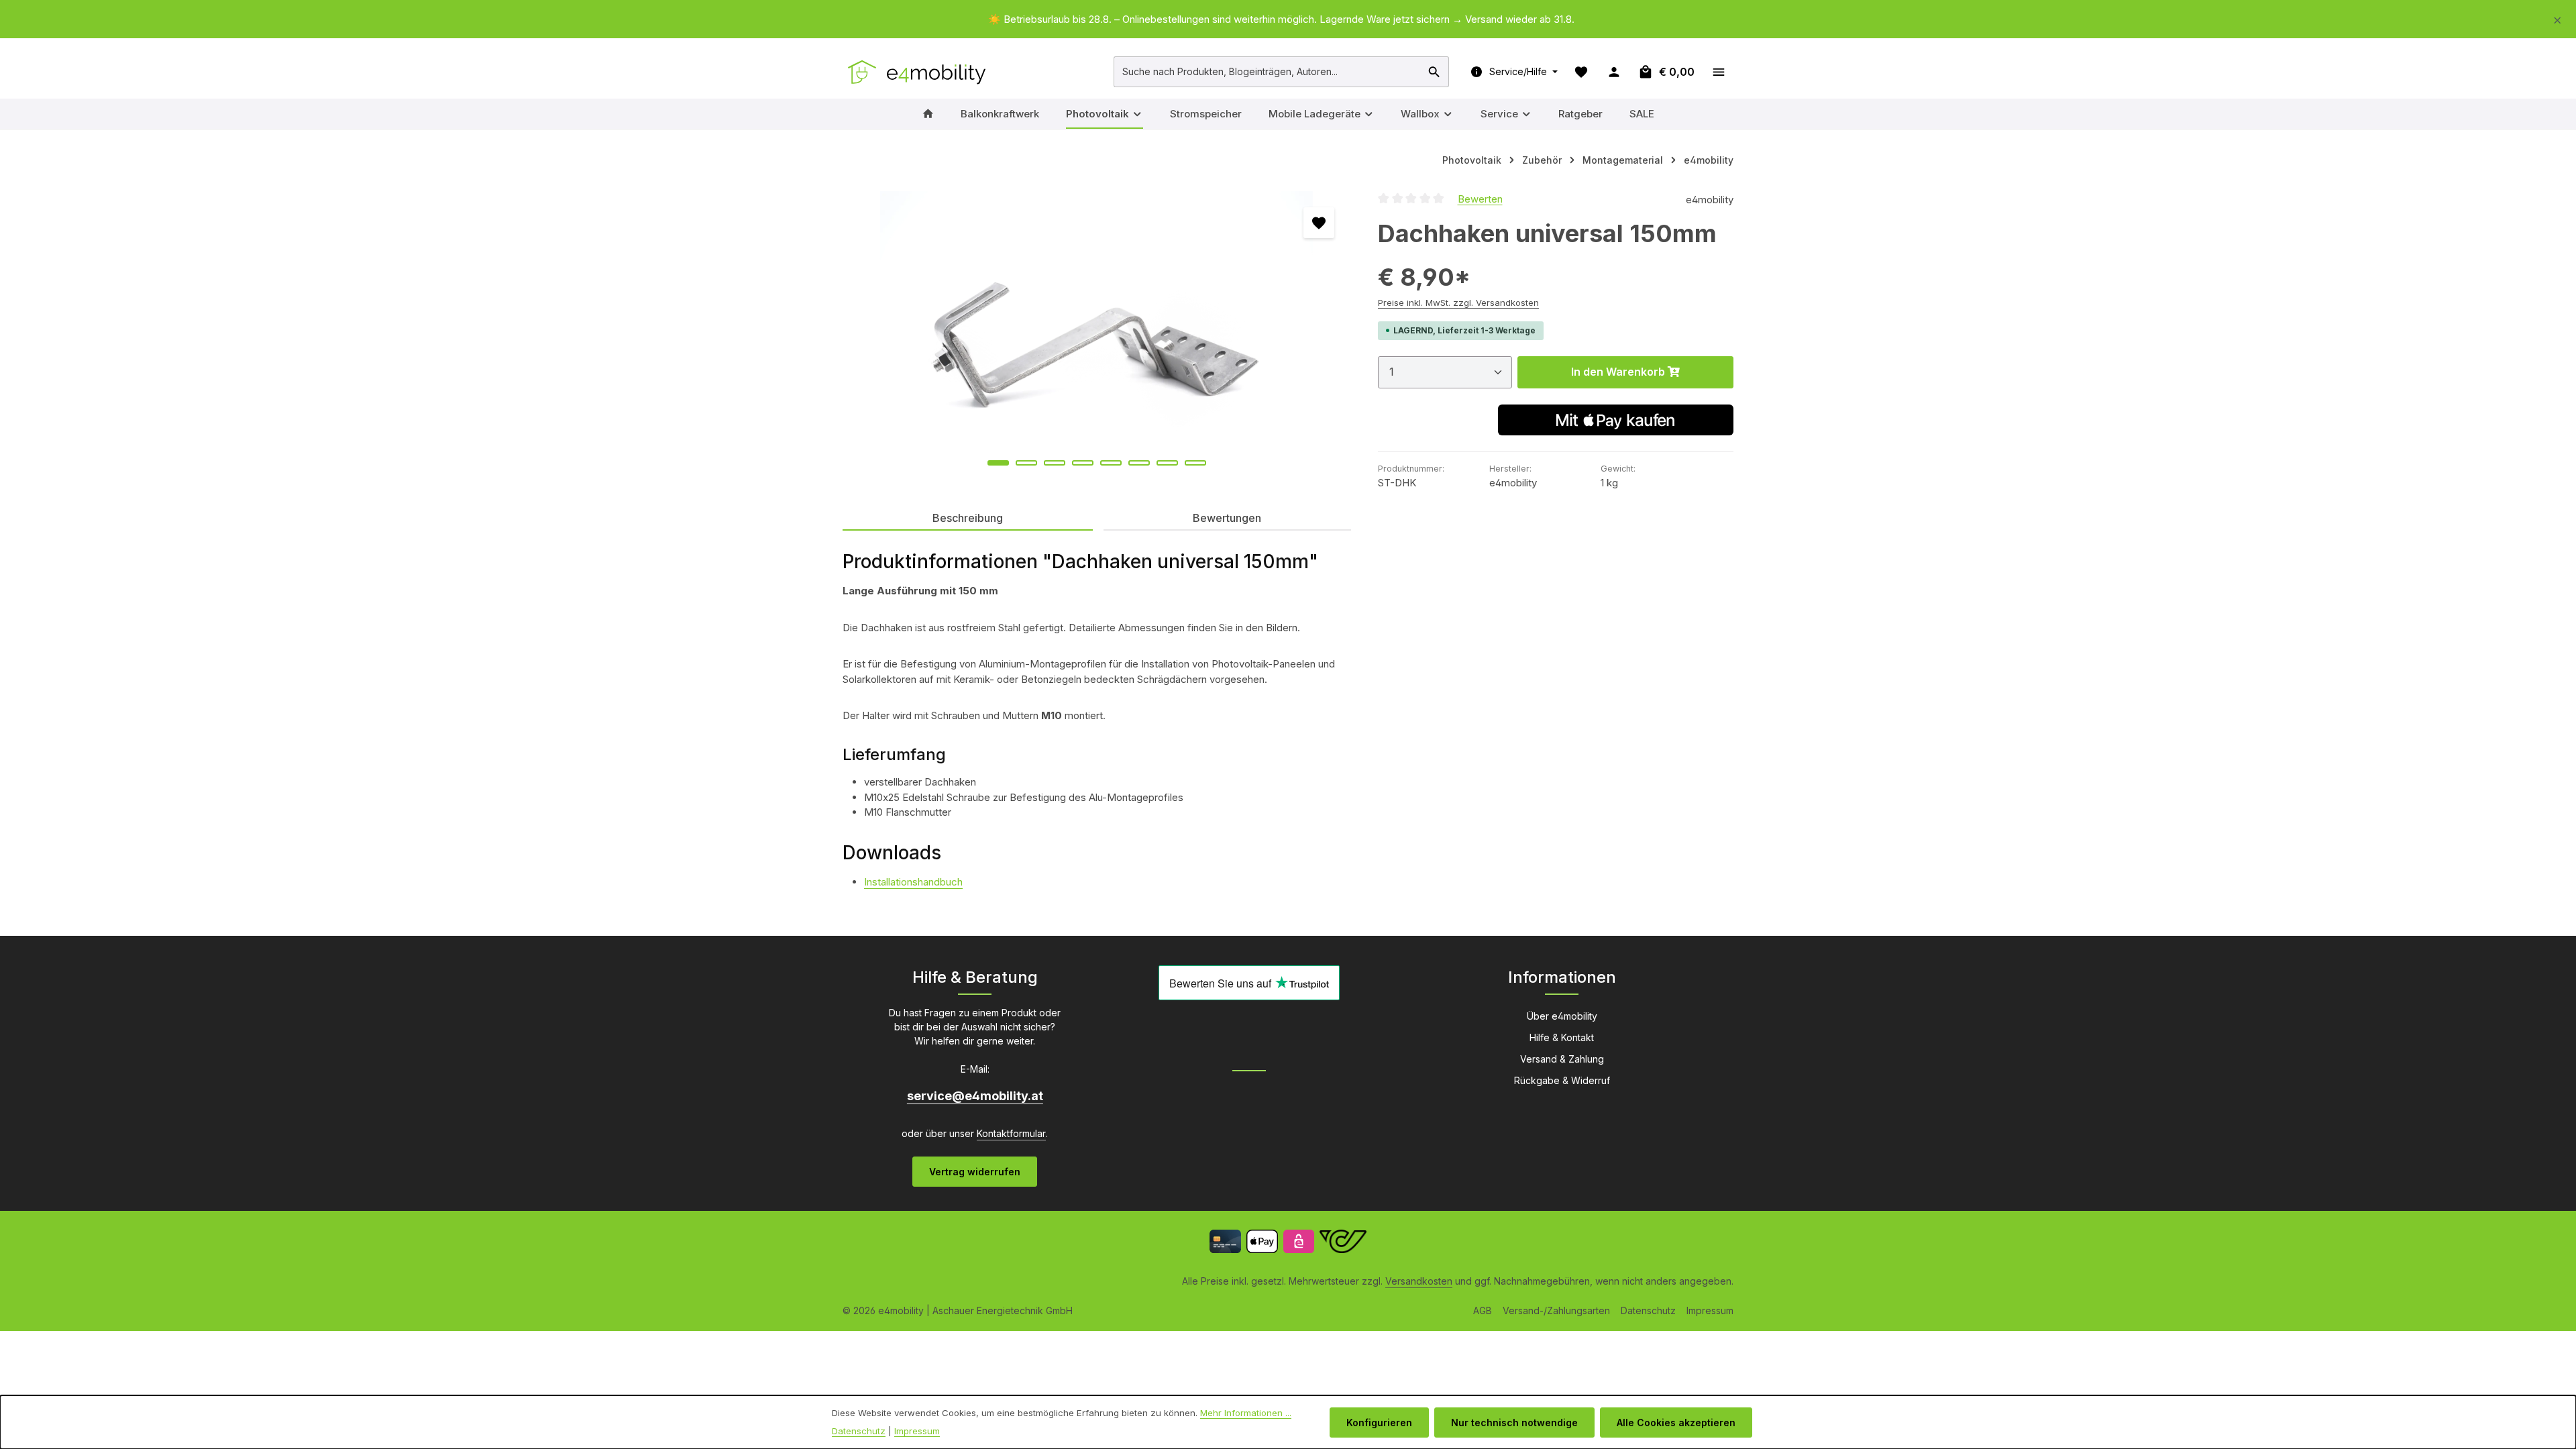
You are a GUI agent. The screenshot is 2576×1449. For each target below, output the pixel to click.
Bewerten (1480, 198)
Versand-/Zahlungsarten (1556, 1310)
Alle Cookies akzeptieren (1676, 1423)
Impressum (1710, 1310)
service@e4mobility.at (975, 1096)
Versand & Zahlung (1562, 1059)
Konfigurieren (1379, 1423)
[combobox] (1268, 72)
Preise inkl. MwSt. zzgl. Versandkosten (1458, 303)
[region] (1288, 20)
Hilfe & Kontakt (1562, 1037)
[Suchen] (1435, 72)
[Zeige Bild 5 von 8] (1111, 463)
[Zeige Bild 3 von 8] (1055, 463)
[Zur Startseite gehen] (918, 72)
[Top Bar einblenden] (1718, 71)
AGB (1483, 1310)
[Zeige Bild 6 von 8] (1139, 463)
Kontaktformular (1011, 1133)
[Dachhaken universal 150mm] (1096, 335)
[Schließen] (2558, 18)
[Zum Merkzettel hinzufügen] (1319, 223)
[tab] (968, 519)
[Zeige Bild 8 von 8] (1195, 463)
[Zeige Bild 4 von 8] (1083, 463)
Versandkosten (1419, 1281)
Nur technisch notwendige (1514, 1423)
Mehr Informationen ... (1246, 1413)
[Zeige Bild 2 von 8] (1026, 463)
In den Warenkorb (1619, 372)
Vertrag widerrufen (975, 1172)
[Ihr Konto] (1614, 71)
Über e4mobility (1562, 1016)
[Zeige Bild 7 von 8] (1167, 463)
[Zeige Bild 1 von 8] (998, 463)
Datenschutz (1648, 1310)
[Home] (928, 114)
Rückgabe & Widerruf (1562, 1080)
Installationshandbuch (913, 882)
